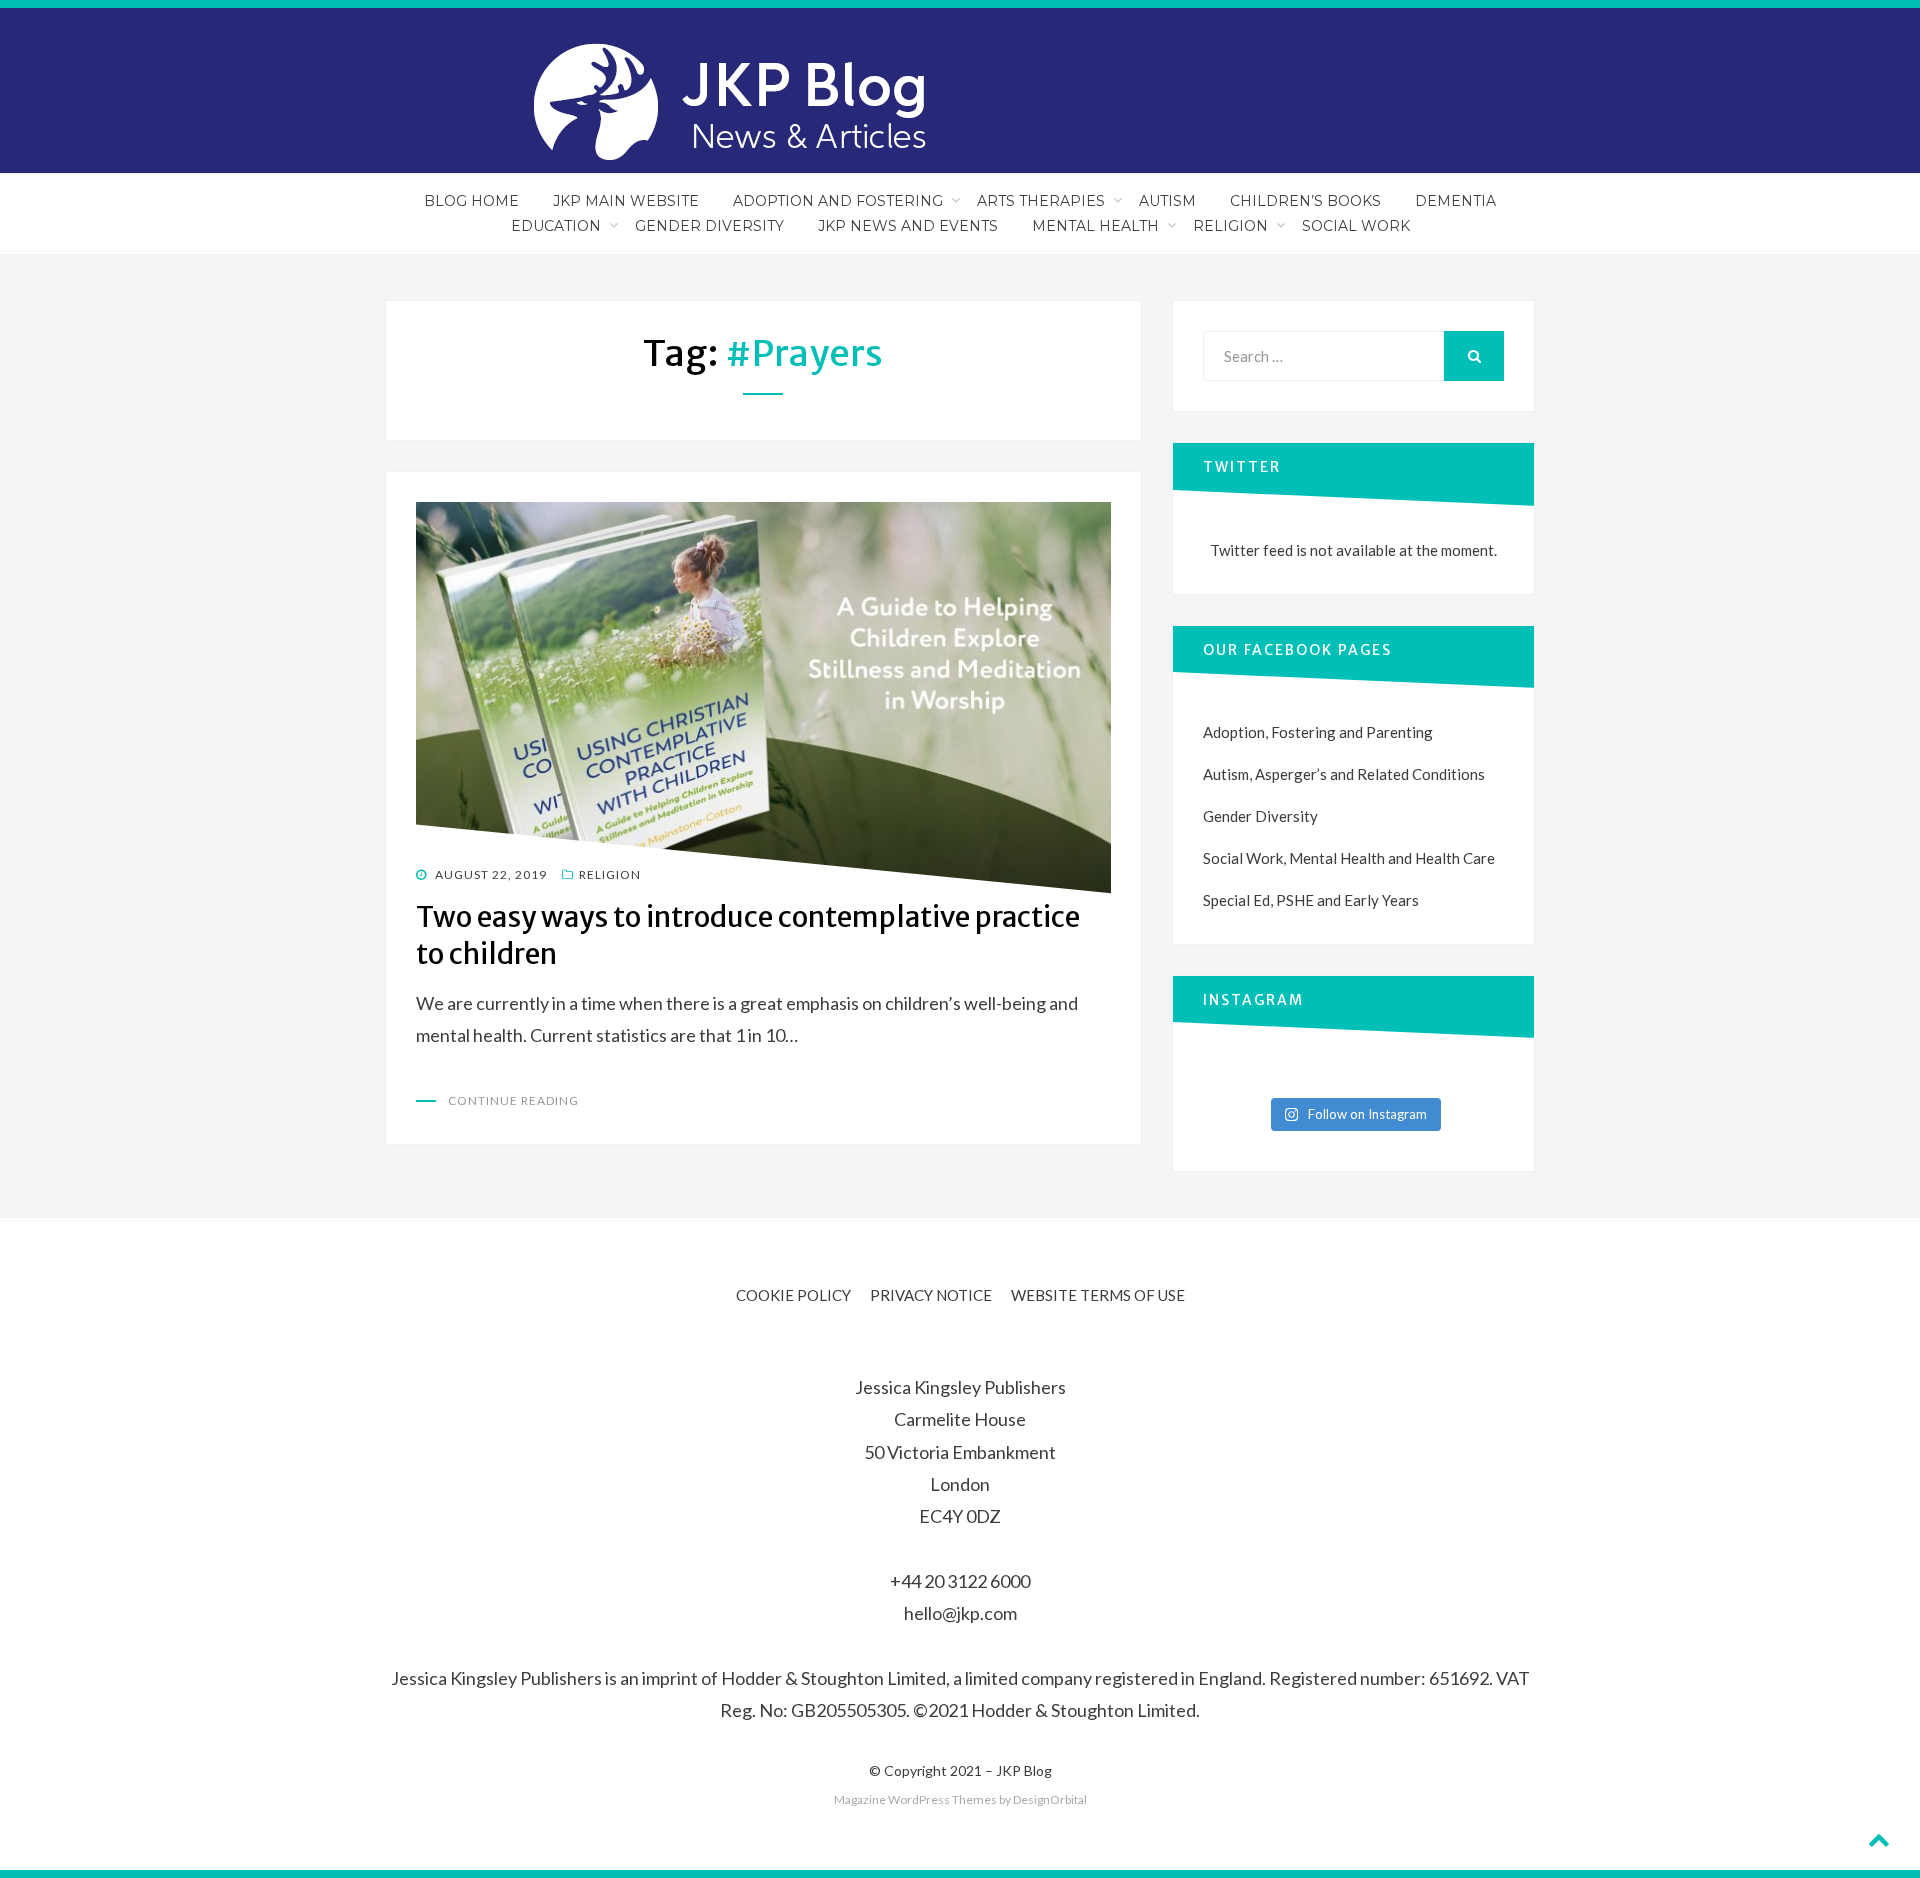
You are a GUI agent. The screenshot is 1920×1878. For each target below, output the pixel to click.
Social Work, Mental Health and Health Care (1349, 858)
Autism (1167, 201)
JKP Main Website (626, 201)
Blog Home (471, 201)
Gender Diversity (709, 226)
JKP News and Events (908, 226)
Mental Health (1095, 226)
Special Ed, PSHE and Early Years (1311, 900)
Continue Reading (513, 1100)
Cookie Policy (793, 1295)
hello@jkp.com (960, 1613)
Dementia (1455, 201)
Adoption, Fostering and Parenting (1318, 732)
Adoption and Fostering (838, 201)
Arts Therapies (1041, 201)
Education (556, 226)
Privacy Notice (931, 1295)
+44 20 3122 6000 (960, 1581)
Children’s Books (1305, 201)
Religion (1230, 226)
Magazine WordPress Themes (915, 1799)
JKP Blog (1024, 1770)
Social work (1356, 226)
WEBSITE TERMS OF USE (1098, 1295)
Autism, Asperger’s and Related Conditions (1344, 774)
